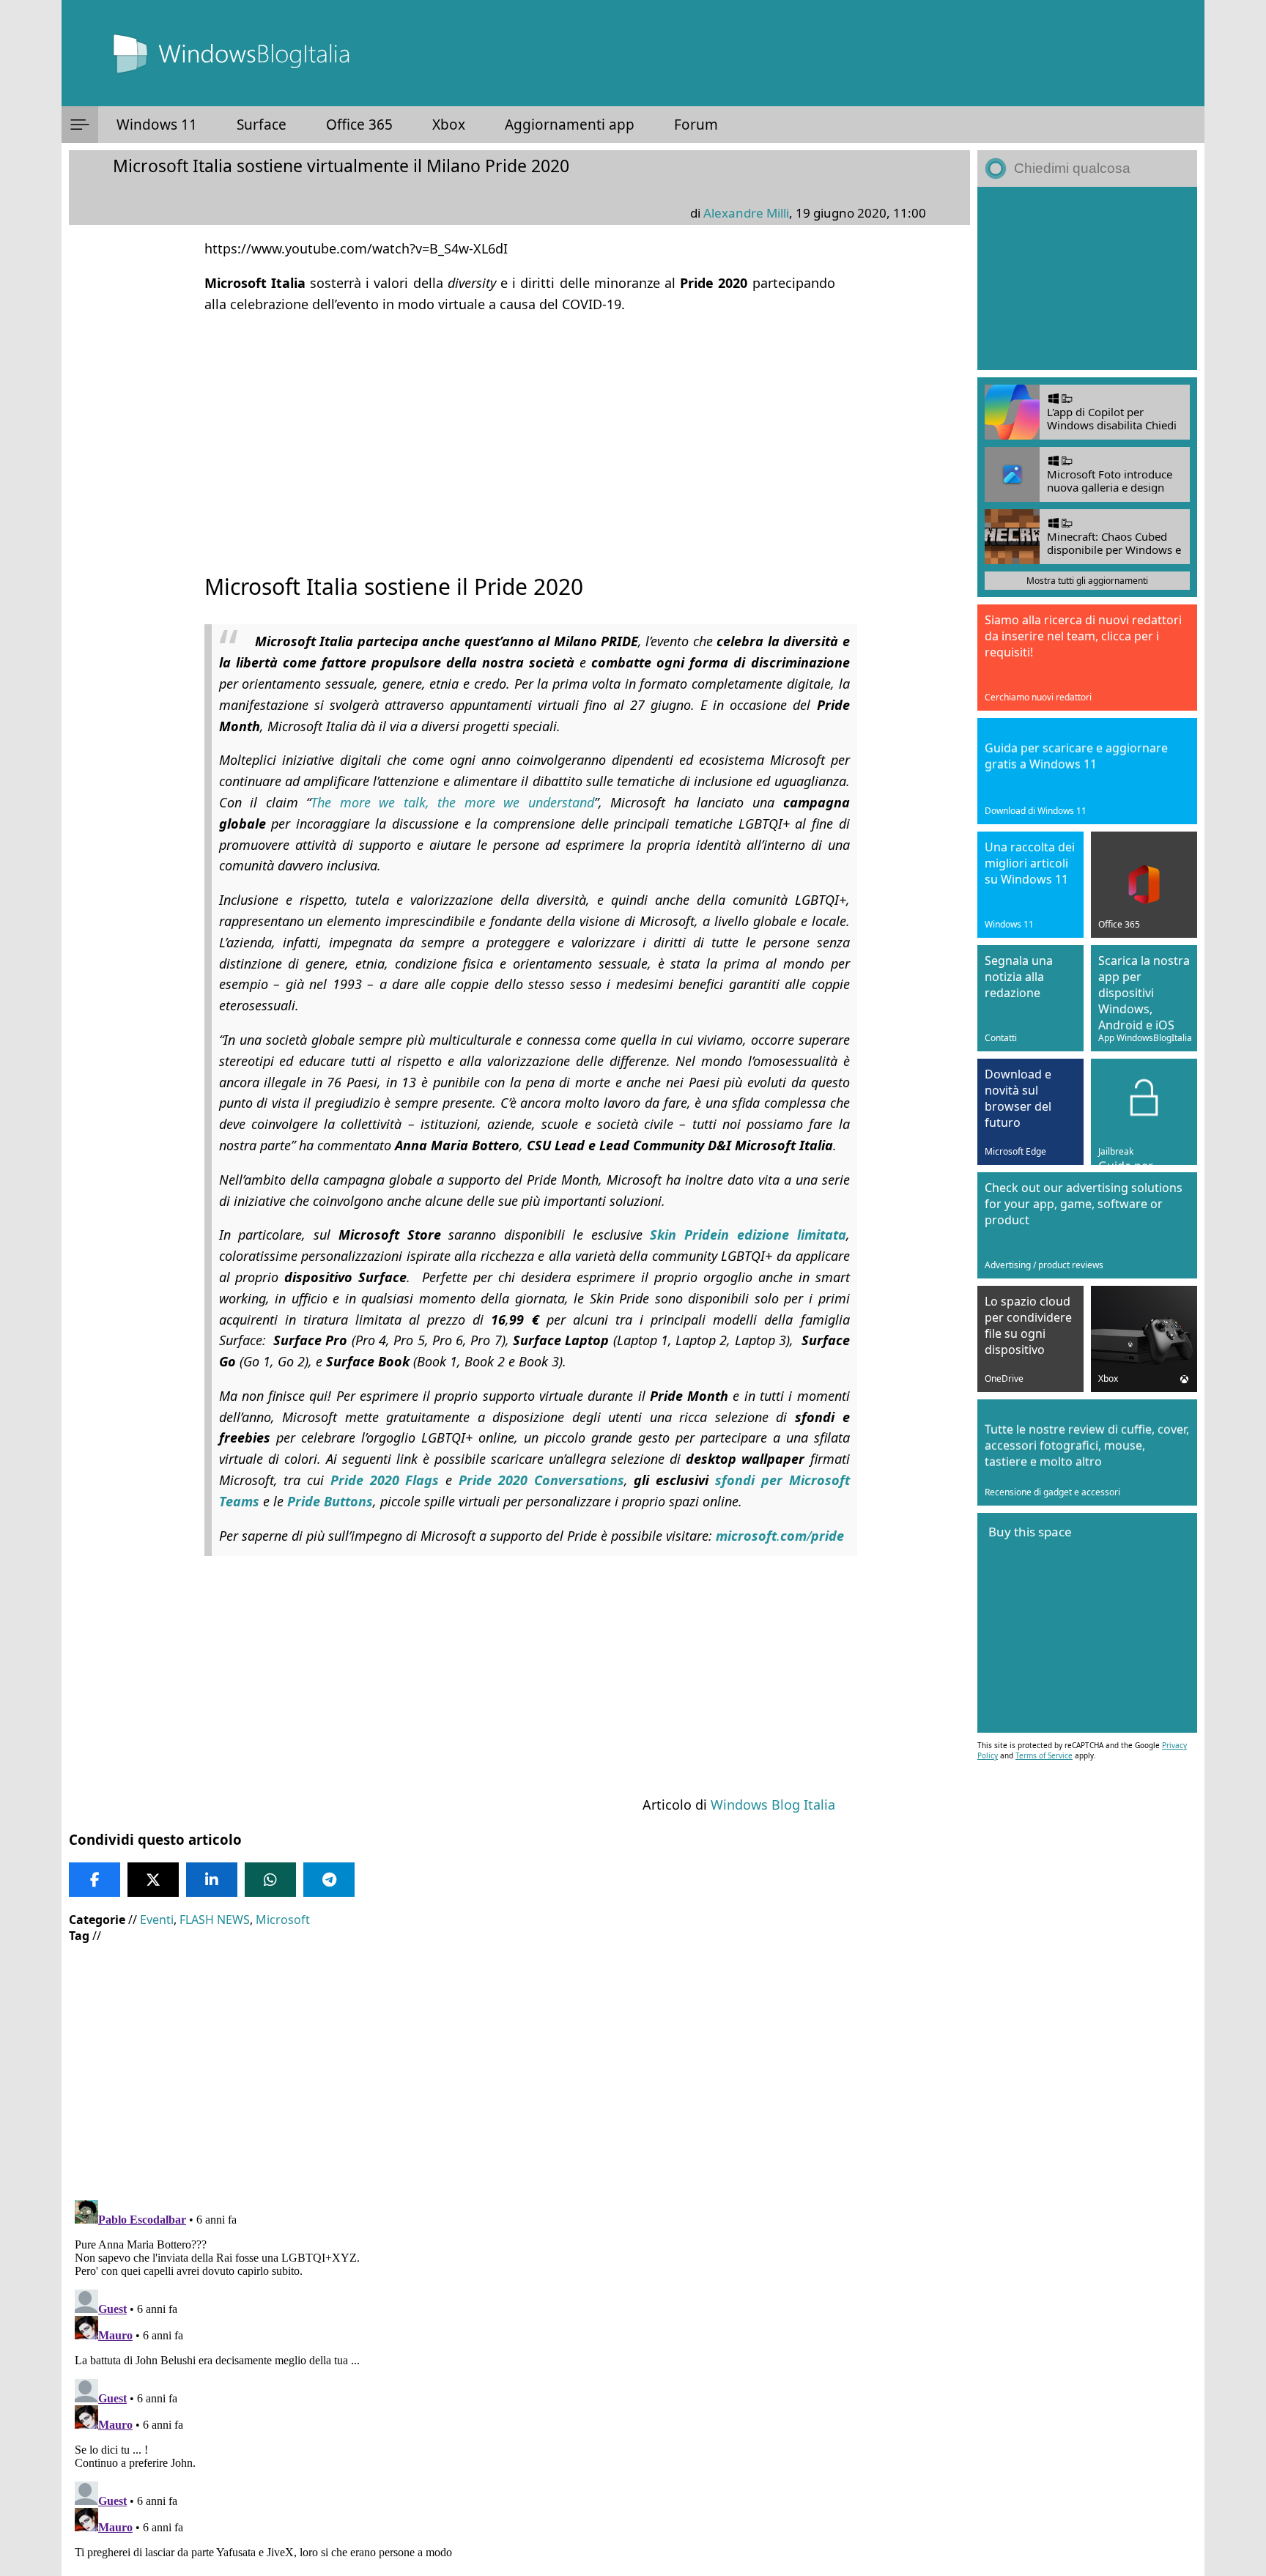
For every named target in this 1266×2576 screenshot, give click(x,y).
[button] (80, 125)
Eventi (157, 1920)
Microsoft (283, 1920)
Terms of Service (1044, 1755)
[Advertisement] (519, 430)
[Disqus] (519, 2377)
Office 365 (359, 125)
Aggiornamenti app (570, 125)
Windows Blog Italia (773, 1805)
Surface (262, 125)
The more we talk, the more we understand (452, 802)
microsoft (746, 1536)
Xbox (449, 125)
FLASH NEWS (215, 1920)
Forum (696, 125)
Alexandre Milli (746, 213)
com (793, 1536)
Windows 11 (157, 125)
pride (828, 1536)
